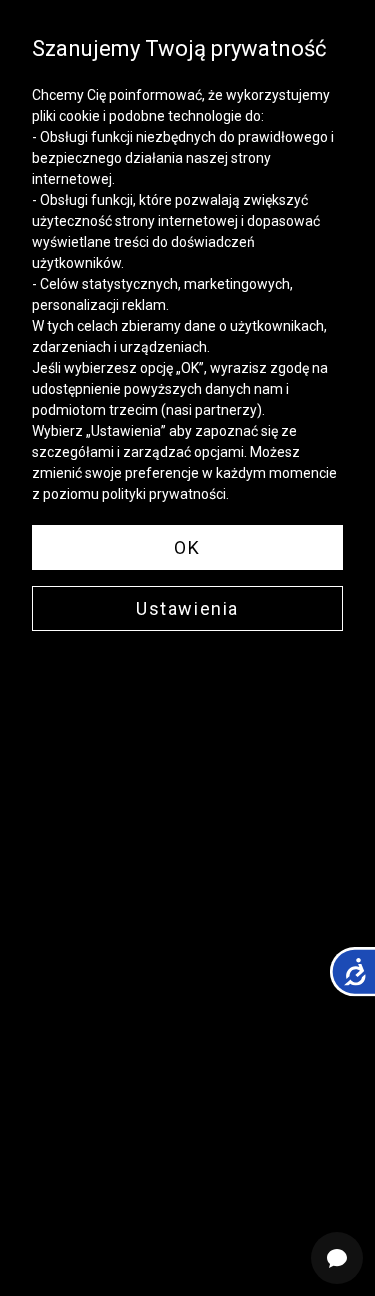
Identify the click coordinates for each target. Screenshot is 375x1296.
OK (187, 547)
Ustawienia (187, 608)
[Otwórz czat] (337, 1258)
